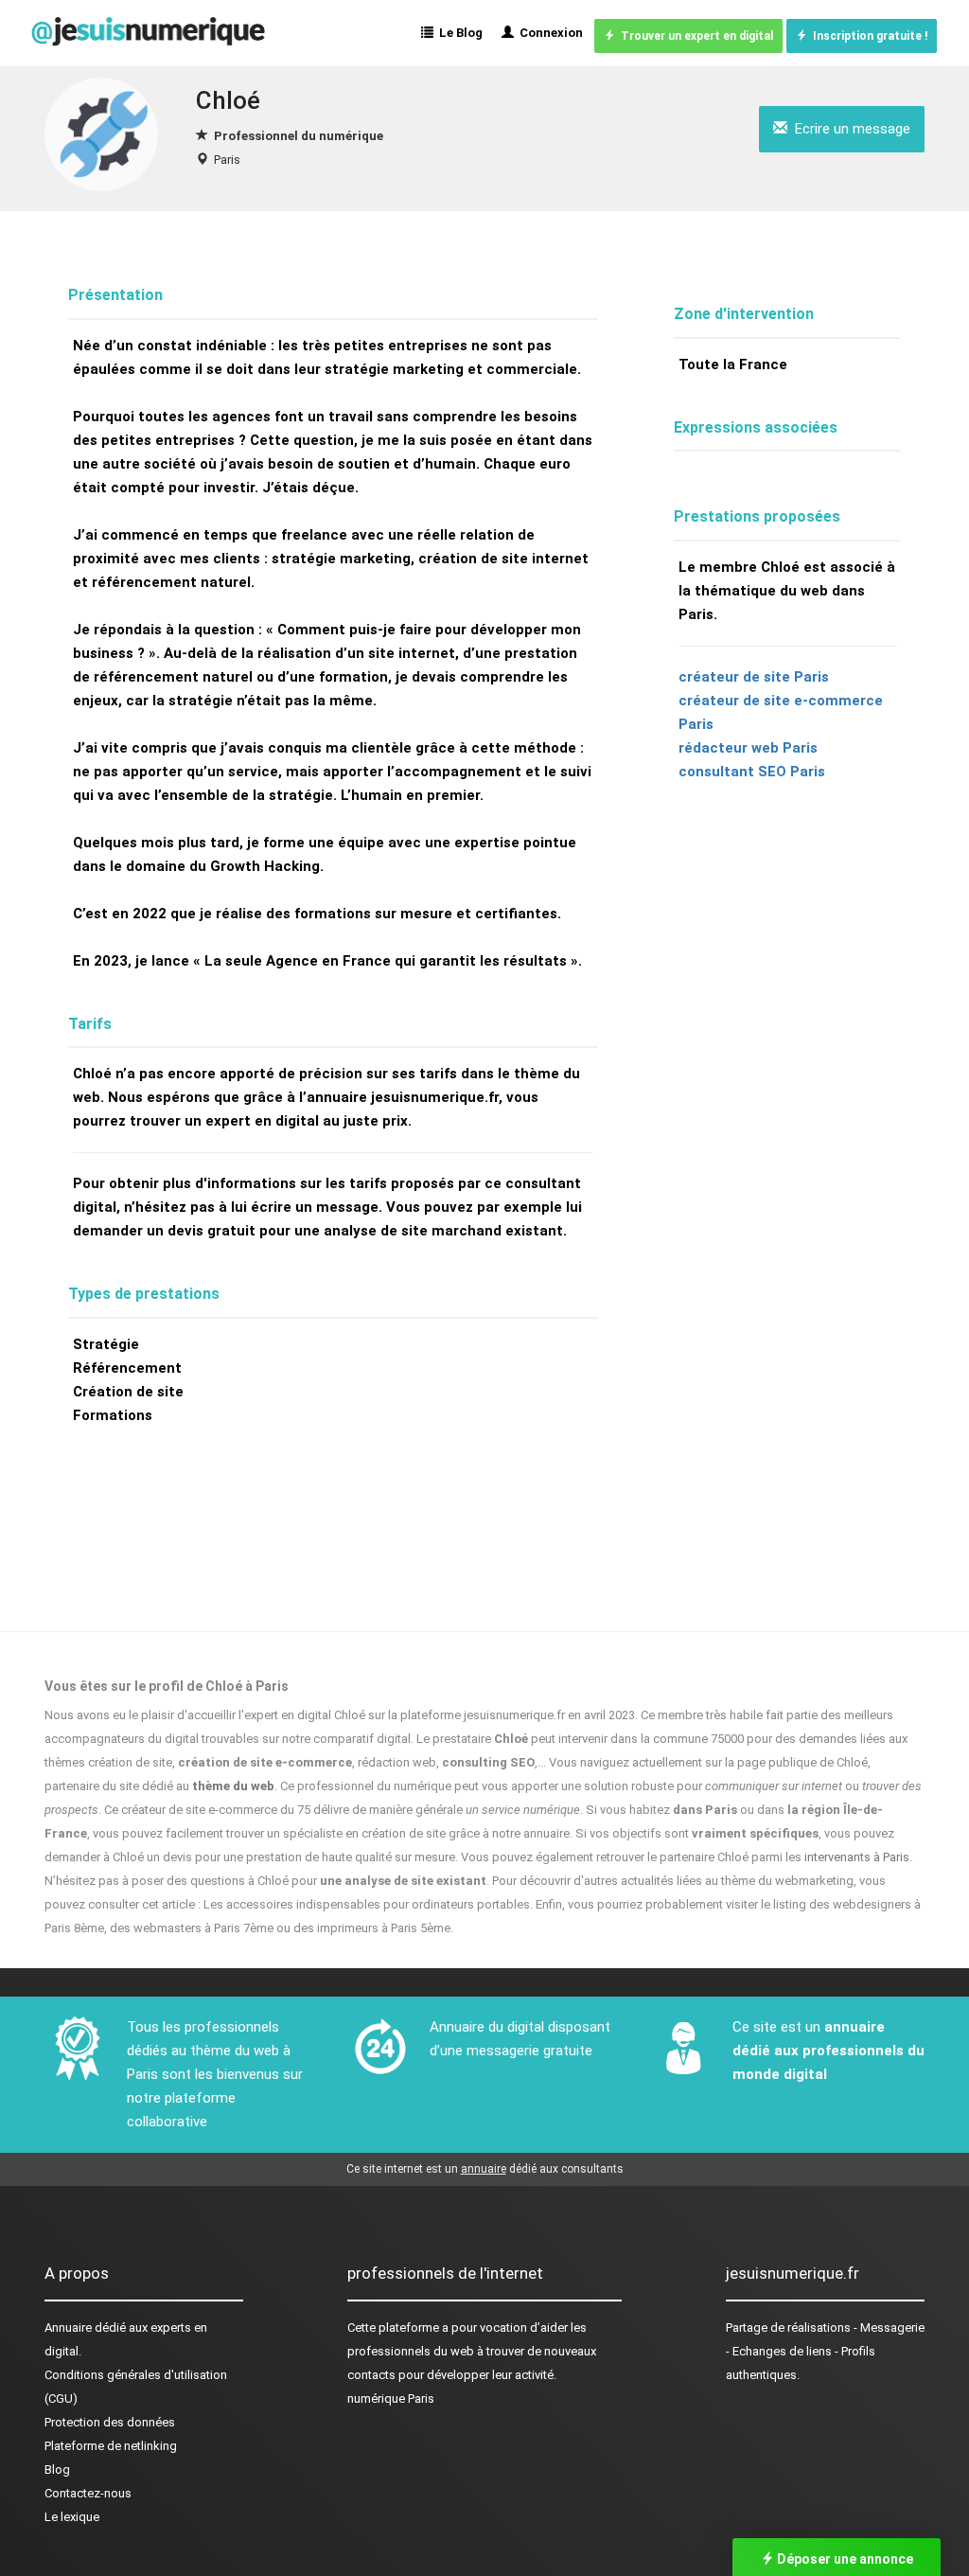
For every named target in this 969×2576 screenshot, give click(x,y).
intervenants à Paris (857, 1857)
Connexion (548, 33)
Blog (57, 2469)
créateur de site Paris (754, 677)
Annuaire (68, 2327)
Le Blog (458, 33)
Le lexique (72, 2517)
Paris (227, 160)
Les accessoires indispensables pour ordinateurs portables (367, 1904)
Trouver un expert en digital (694, 36)
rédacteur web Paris (748, 748)
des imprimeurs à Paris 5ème (372, 1928)
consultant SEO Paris (752, 772)
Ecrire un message (849, 129)
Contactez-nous (88, 2493)
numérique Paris (391, 2398)
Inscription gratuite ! (867, 36)
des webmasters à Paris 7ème (192, 1928)
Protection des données (110, 2422)
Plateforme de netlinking (111, 2446)
